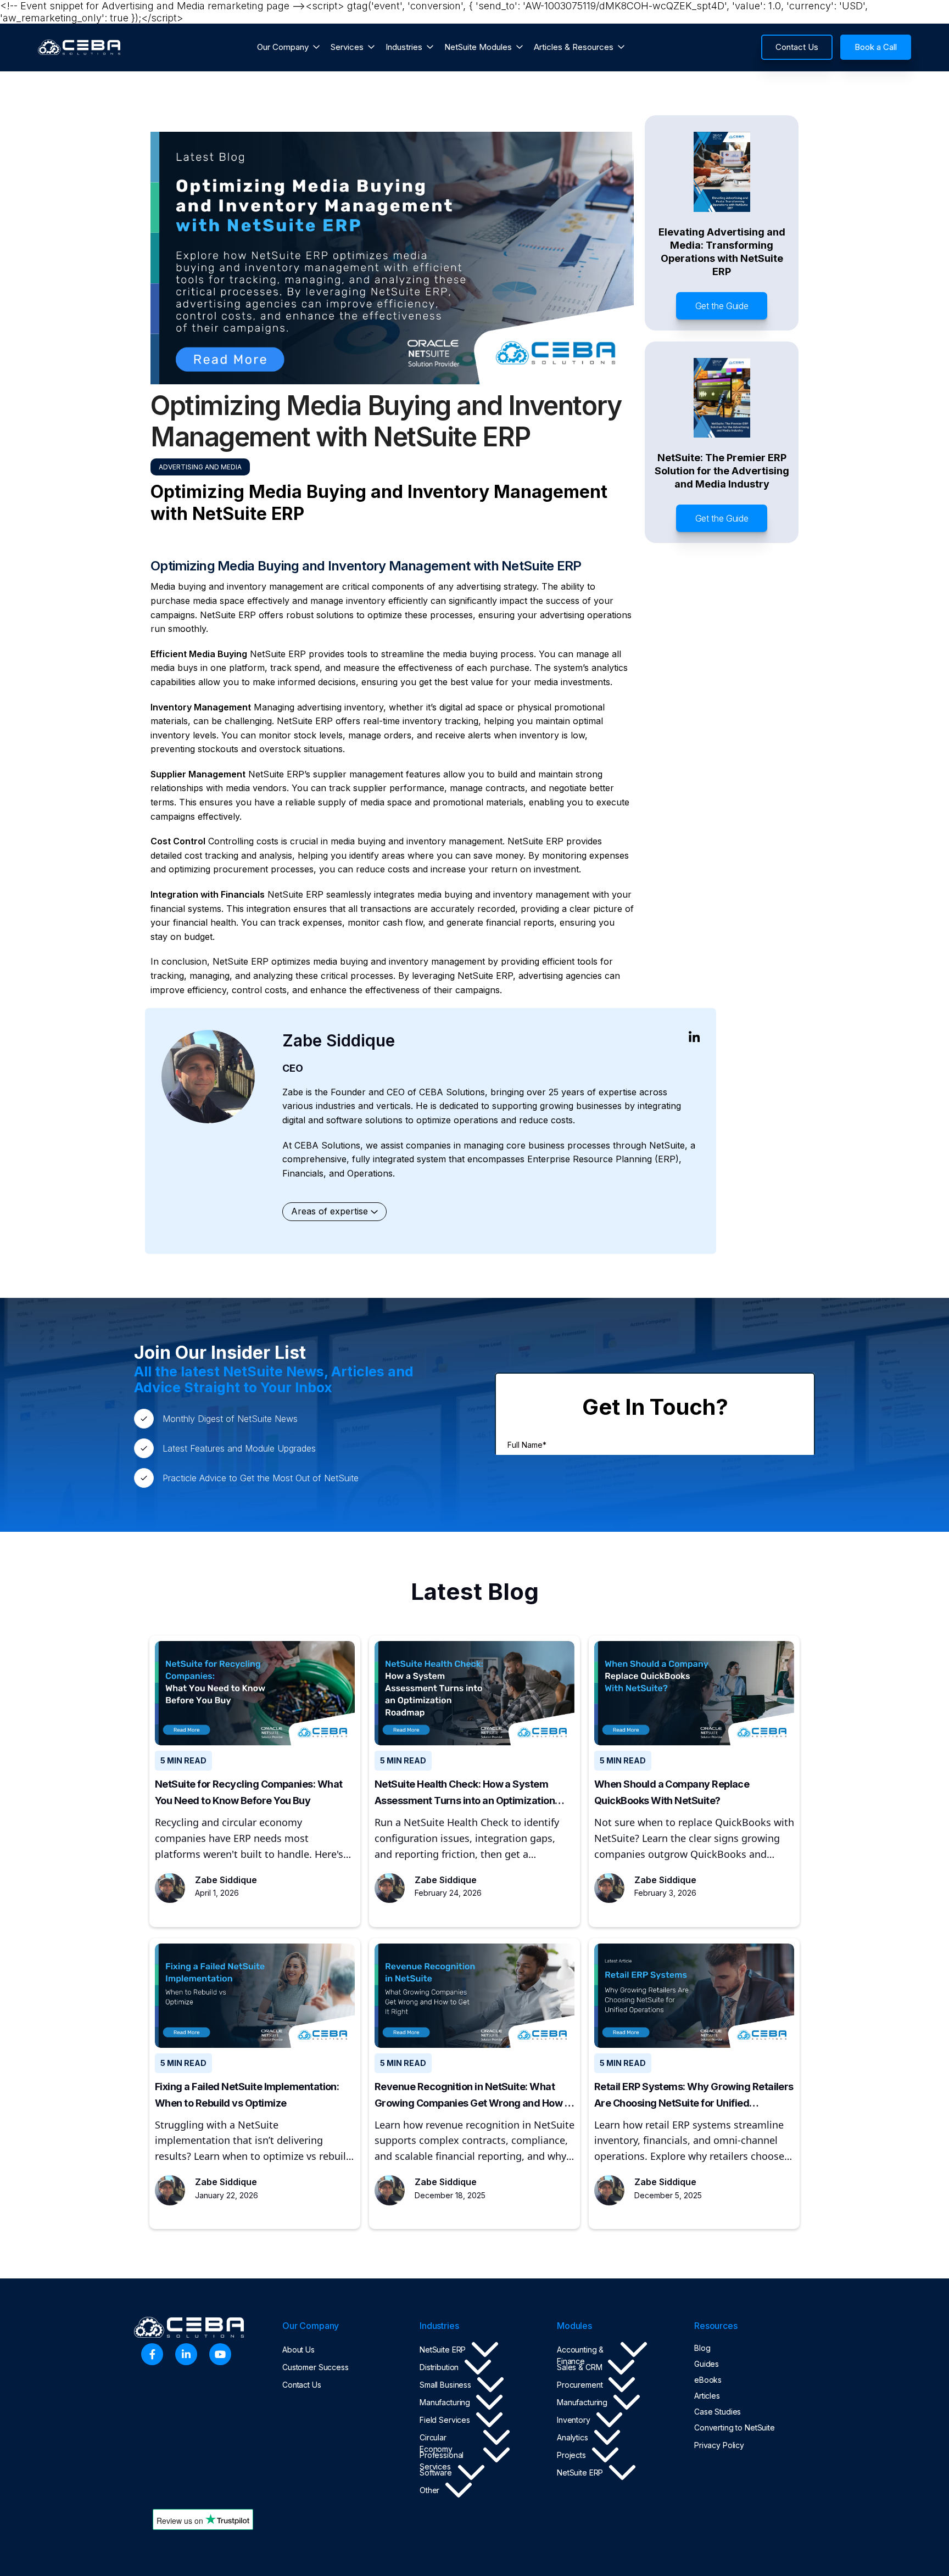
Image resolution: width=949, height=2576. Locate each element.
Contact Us (302, 2385)
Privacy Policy (719, 2445)
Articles (707, 2396)
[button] (288, 47)
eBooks (708, 2380)
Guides (707, 2364)
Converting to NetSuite (735, 2427)
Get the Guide (722, 306)
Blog (702, 2348)
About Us (298, 2350)
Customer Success (316, 2367)
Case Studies (718, 2412)
